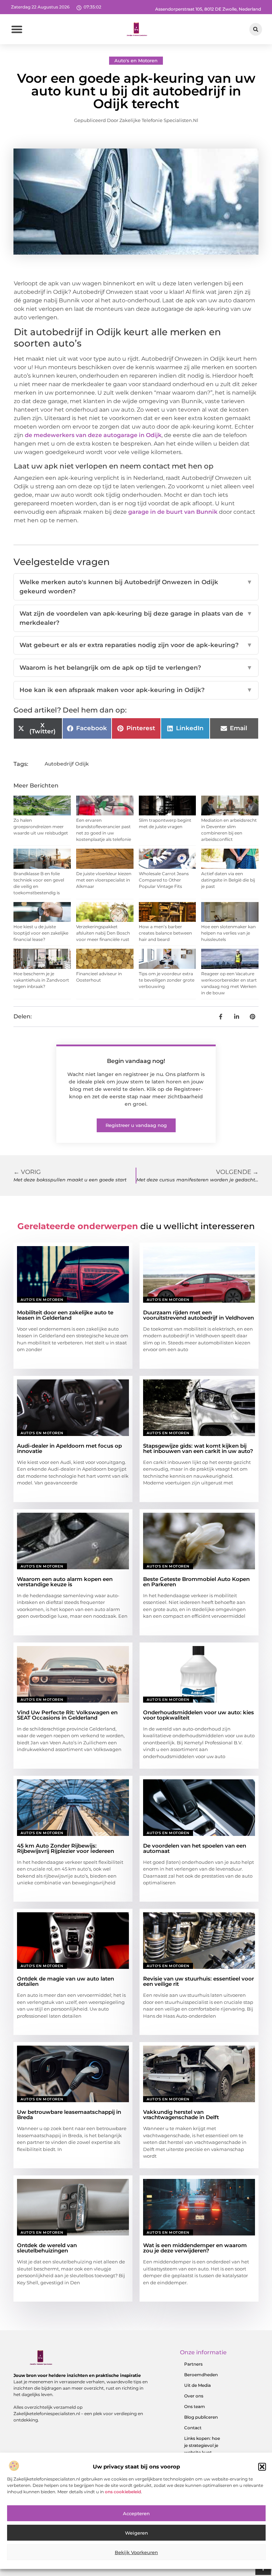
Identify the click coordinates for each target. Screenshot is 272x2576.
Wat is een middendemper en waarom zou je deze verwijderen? (195, 2248)
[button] (262, 2467)
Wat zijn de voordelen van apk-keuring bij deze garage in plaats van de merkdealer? (136, 618)
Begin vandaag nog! (136, 1061)
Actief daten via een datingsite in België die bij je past (228, 880)
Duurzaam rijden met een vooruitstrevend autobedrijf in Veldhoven (199, 1315)
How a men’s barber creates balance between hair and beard (165, 933)
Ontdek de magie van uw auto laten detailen (66, 1981)
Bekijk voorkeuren (136, 2552)
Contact (193, 2428)
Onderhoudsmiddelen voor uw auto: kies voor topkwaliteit (199, 1715)
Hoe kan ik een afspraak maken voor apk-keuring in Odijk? (136, 690)
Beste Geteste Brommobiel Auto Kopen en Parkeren (196, 1582)
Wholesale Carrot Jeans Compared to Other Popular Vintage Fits (164, 880)
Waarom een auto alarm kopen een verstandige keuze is (65, 1582)
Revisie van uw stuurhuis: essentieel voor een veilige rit (199, 1981)
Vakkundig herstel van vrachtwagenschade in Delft (181, 2115)
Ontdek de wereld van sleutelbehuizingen (47, 2248)
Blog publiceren (201, 2417)
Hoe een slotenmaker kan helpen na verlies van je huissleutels (228, 933)
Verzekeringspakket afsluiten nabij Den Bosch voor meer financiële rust (103, 933)
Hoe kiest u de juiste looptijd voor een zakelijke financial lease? (41, 933)
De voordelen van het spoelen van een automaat (195, 1848)
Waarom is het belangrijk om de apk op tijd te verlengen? (136, 668)
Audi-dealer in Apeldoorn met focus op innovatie (69, 1448)
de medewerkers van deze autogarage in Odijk (93, 435)
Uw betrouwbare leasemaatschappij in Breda (69, 2115)
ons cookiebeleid (123, 2492)
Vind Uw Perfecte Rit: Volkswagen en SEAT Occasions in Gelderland (67, 1715)
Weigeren (137, 2533)
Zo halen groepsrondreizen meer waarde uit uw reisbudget (41, 827)
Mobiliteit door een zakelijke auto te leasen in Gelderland (65, 1315)
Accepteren (136, 2513)
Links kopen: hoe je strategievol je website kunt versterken (202, 2449)
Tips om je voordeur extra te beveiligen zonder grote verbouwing (167, 980)
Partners (193, 2364)
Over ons (194, 2396)
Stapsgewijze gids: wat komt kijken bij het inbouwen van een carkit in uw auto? (198, 1448)
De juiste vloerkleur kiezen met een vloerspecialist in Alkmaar (104, 880)
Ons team (195, 2406)
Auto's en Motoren (136, 60)
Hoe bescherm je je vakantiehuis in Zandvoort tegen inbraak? (41, 980)
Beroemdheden (201, 2375)
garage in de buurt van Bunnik (173, 512)
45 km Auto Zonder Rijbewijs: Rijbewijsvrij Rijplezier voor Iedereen (66, 1848)
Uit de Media (197, 2385)
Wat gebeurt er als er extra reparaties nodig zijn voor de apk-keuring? (136, 645)
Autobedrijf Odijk (67, 764)
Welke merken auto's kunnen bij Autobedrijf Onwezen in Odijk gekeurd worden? (136, 587)
